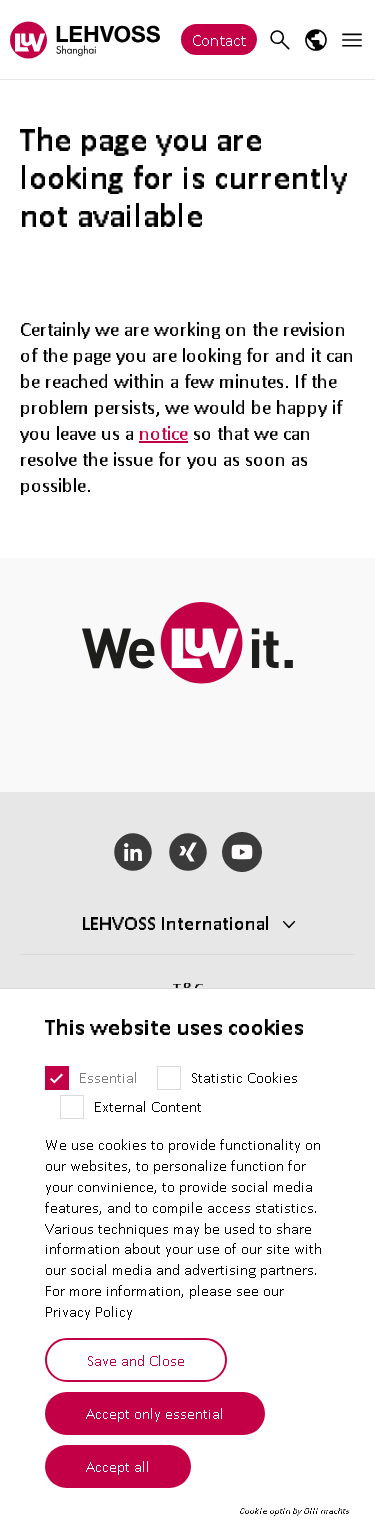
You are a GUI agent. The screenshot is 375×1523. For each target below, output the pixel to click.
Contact (219, 39)
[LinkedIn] (132, 852)
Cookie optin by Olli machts (294, 1511)
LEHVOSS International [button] (176, 923)
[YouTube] (242, 852)
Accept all (118, 1466)
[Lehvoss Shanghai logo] (85, 39)
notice (163, 433)
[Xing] (187, 852)
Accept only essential (155, 1413)
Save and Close (136, 1360)
